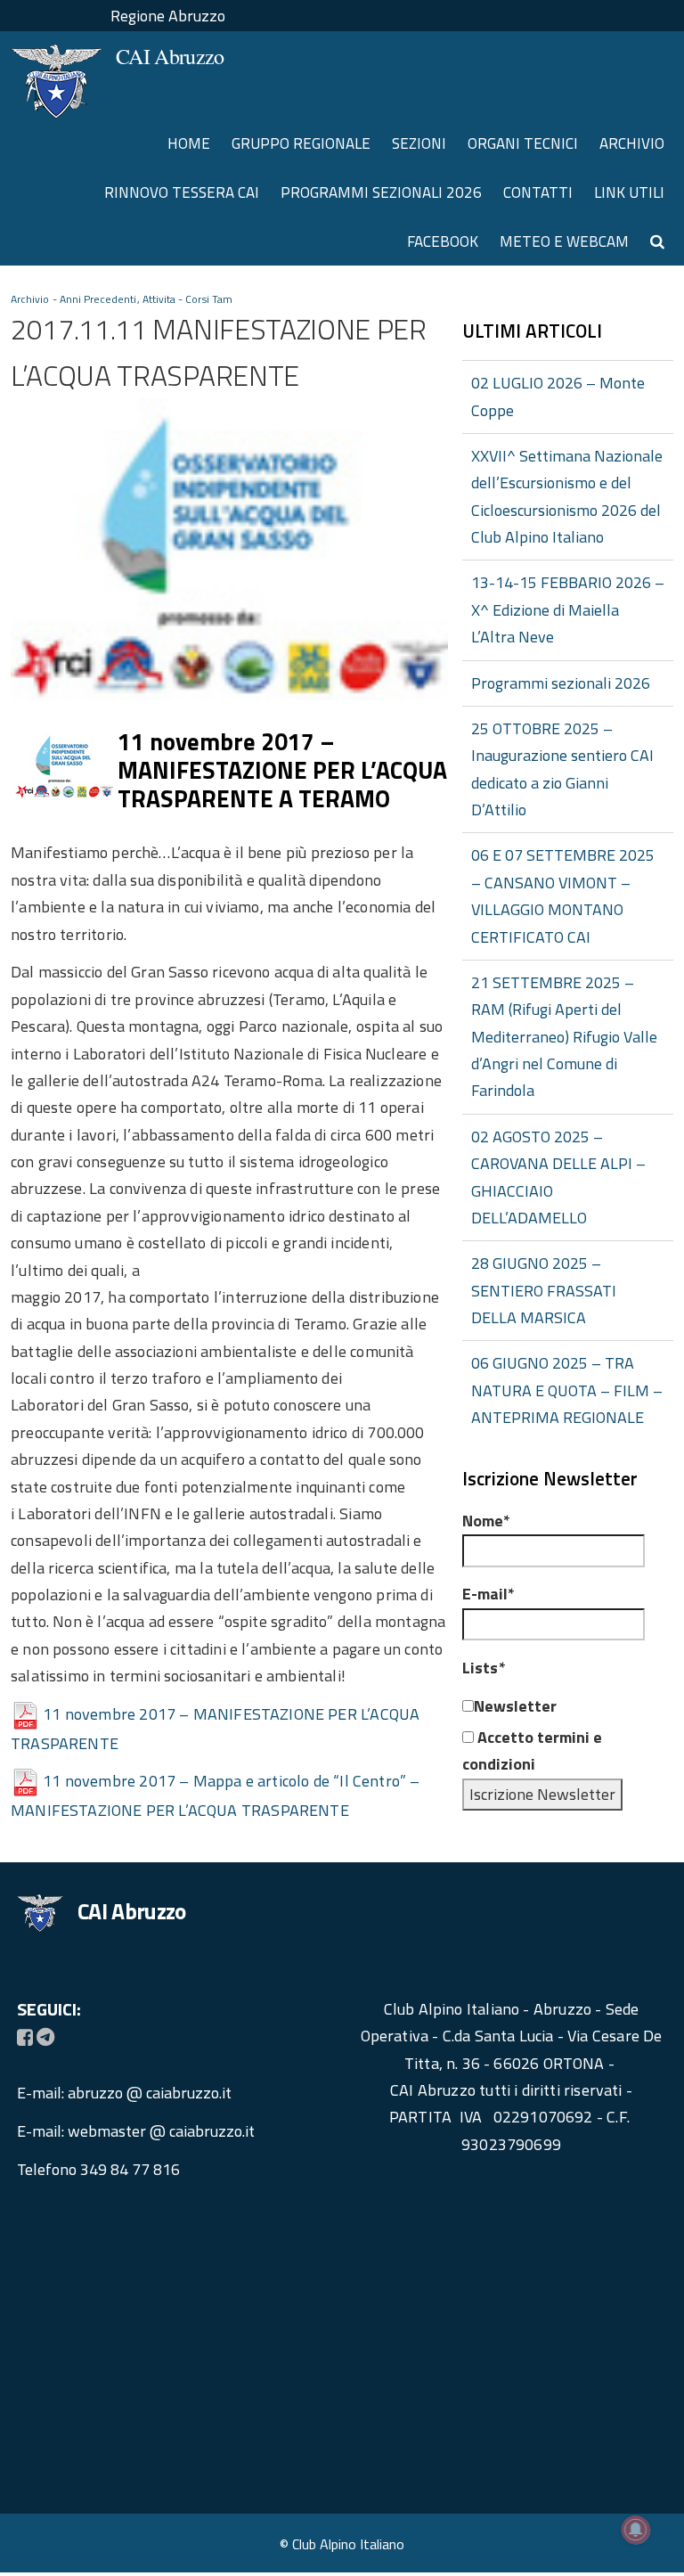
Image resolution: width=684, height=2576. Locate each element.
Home (189, 143)
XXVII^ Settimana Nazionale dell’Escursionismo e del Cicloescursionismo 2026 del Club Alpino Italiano (567, 496)
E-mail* (489, 1594)
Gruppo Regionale (301, 143)
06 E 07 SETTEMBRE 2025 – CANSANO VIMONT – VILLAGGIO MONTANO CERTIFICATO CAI (563, 895)
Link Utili (629, 192)
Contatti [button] (538, 192)
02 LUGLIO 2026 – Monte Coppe (558, 396)
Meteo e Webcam (564, 241)
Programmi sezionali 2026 (381, 192)
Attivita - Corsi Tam (187, 299)
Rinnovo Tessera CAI (182, 192)
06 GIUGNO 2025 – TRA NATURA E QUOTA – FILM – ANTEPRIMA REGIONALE (567, 1390)
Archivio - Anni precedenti (74, 299)
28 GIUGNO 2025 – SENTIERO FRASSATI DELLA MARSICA (544, 1290)
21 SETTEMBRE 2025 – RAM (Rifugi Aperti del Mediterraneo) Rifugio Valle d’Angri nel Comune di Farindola (564, 1037)
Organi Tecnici (523, 143)
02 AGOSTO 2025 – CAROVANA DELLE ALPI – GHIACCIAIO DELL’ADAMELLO (558, 1177)
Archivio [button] (632, 143)
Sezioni (419, 143)
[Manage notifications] (636, 2530)
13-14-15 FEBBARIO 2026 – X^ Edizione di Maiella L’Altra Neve (568, 609)
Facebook (443, 241)
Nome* (486, 1521)
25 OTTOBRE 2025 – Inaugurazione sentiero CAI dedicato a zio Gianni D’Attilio (562, 769)
